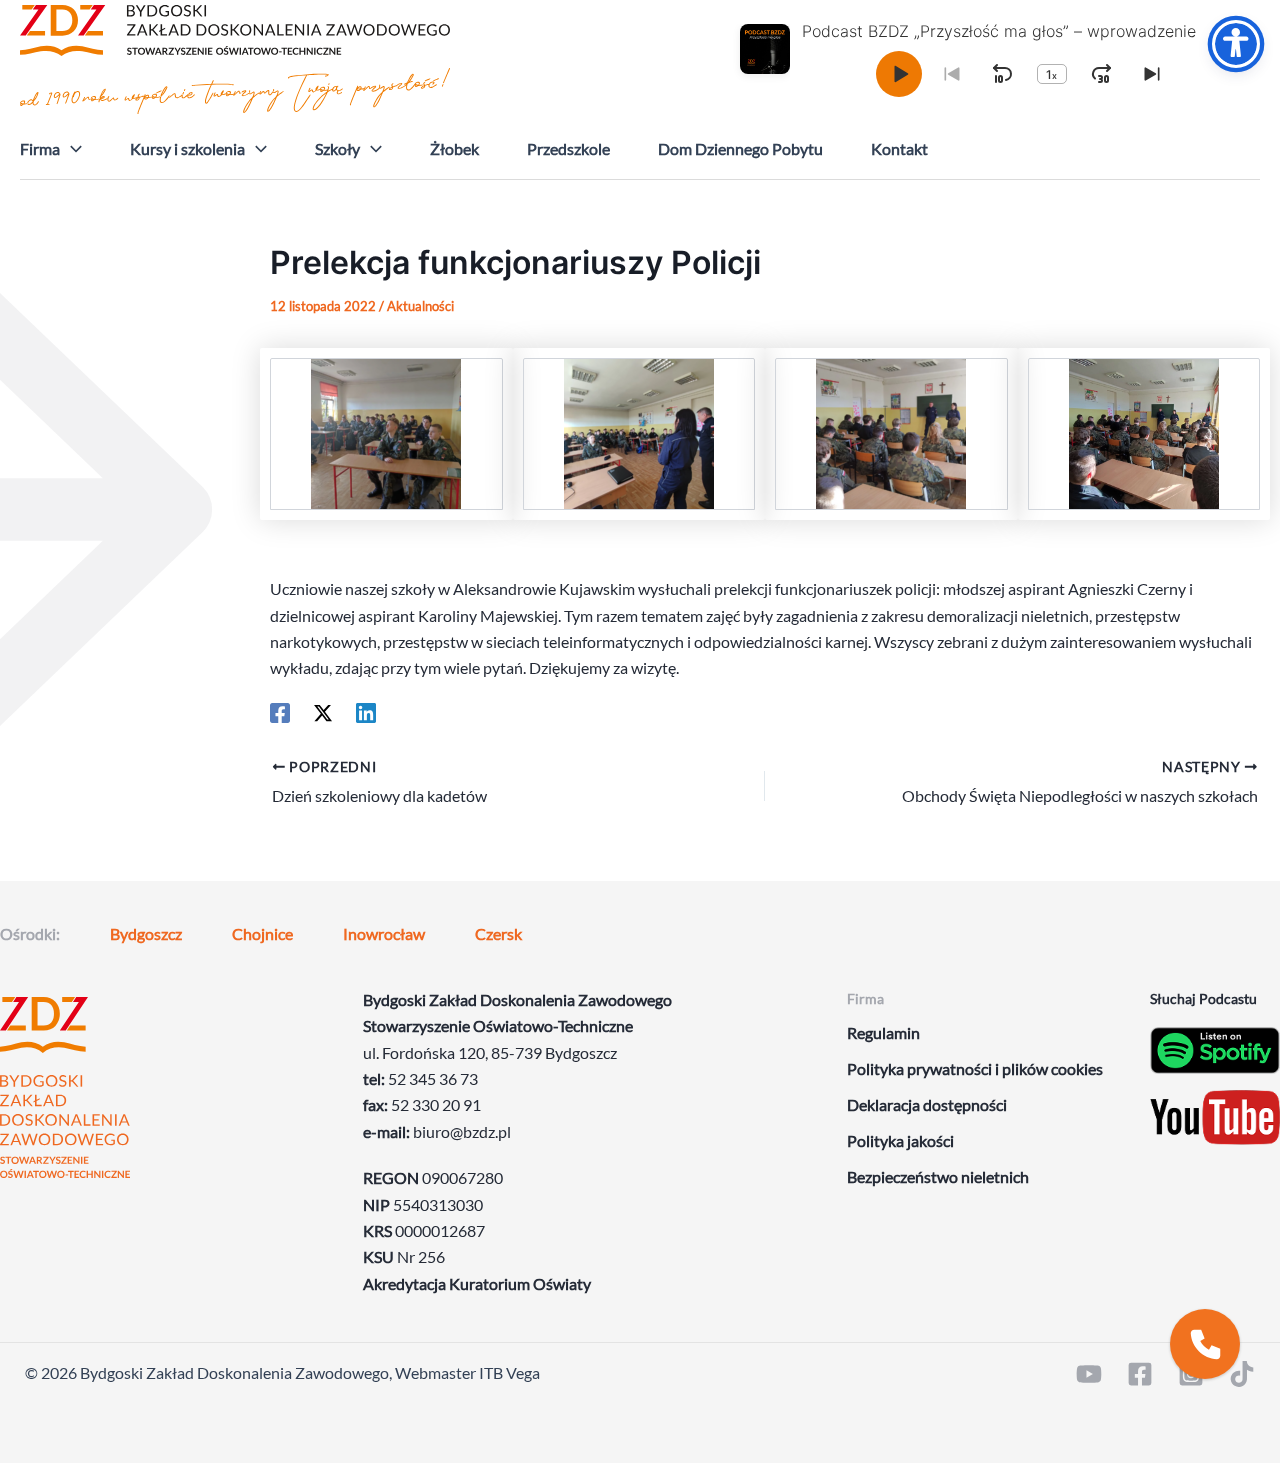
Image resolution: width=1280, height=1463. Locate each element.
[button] (71, 149)
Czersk (498, 933)
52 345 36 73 (433, 1078)
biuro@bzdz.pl (462, 1131)
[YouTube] (1089, 1374)
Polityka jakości (900, 1140)
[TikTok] (1242, 1374)
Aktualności (420, 306)
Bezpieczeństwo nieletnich (938, 1176)
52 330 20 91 (436, 1104)
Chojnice (262, 933)
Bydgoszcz (146, 933)
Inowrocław (384, 933)
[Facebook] (280, 712)
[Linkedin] (366, 712)
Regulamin (883, 1032)
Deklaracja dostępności (927, 1104)
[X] (323, 712)
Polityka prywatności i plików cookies (975, 1068)
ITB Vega (509, 1372)
